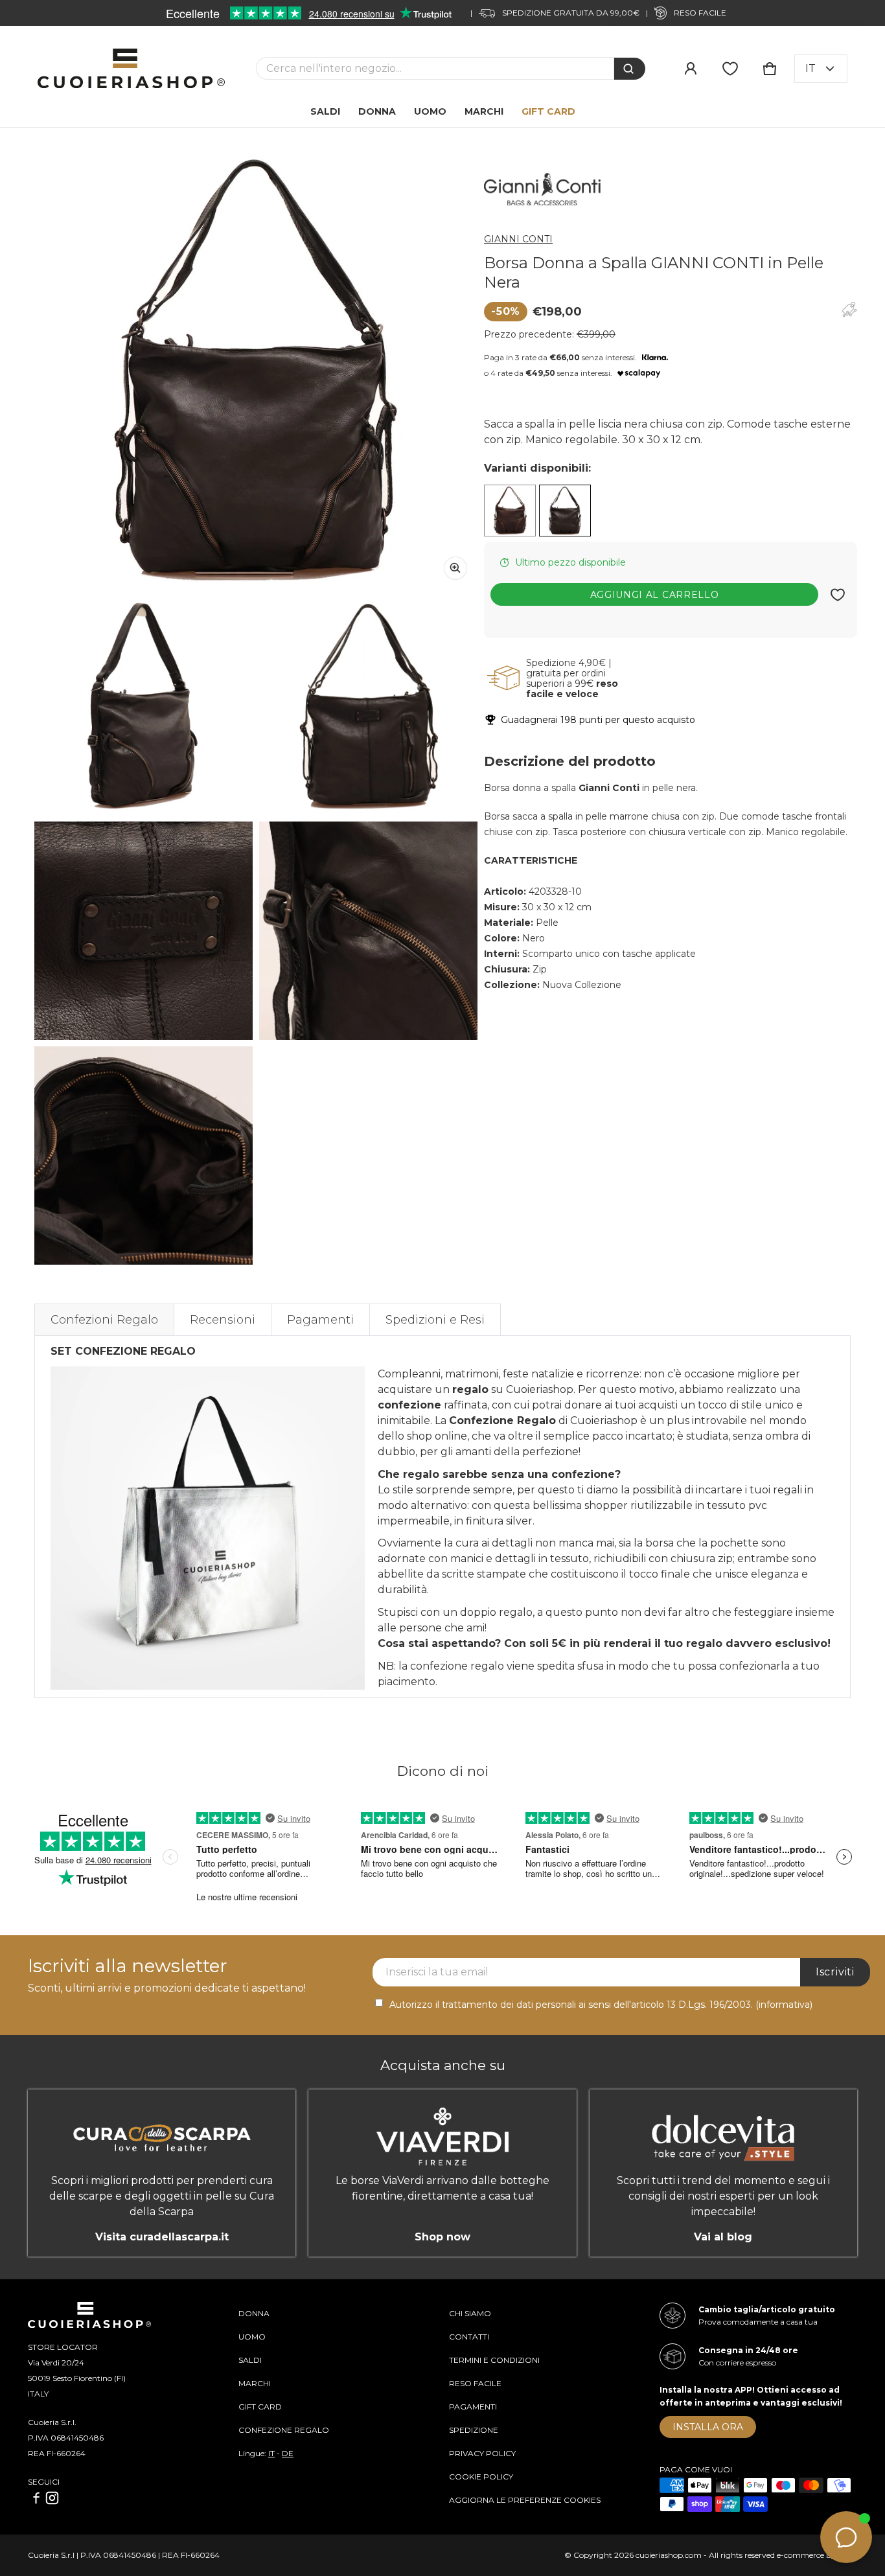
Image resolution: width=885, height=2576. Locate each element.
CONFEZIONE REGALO (284, 2430)
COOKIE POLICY (481, 2477)
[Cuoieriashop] (131, 68)
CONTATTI (469, 2337)
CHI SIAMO (470, 2313)
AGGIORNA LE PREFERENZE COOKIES (525, 2500)
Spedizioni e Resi (435, 1320)
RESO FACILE (475, 2383)
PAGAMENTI (473, 2407)
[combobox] (435, 68)
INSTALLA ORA (708, 2427)
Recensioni (223, 1320)
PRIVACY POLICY (482, 2453)
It (810, 68)
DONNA (254, 2313)
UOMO (252, 2337)
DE (288, 2453)
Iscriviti (835, 1972)
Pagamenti (320, 1320)
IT (271, 2453)
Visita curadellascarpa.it (162, 2237)
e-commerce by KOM (817, 2555)
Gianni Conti (518, 239)
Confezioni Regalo (104, 1320)
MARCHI (255, 2383)
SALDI (250, 2360)
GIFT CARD (260, 2407)
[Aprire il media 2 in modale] (256, 369)
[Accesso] (691, 69)
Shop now (442, 2237)
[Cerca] (630, 69)
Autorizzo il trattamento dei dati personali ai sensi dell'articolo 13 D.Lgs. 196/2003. (601, 2005)
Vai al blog (723, 2237)
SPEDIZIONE (474, 2430)
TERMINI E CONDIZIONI (494, 2360)
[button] (770, 69)
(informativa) (784, 2005)
